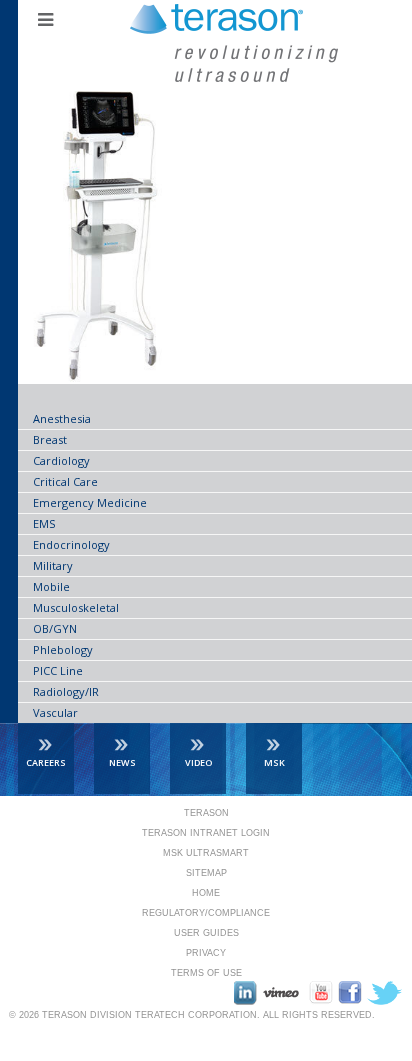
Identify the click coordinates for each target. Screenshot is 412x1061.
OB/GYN (55, 628)
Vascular (55, 712)
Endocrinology (71, 544)
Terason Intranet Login (206, 833)
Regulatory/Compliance (206, 913)
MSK (274, 762)
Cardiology (61, 460)
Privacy (206, 953)
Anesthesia (62, 418)
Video (198, 762)
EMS (44, 523)
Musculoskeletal (76, 607)
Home (206, 893)
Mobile (51, 586)
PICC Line (58, 670)
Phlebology (63, 649)
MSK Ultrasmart (206, 853)
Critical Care (65, 481)
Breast (50, 439)
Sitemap (206, 873)
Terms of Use (206, 973)
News (122, 762)
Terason (206, 813)
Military (53, 565)
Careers (46, 762)
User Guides (206, 933)
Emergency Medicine (90, 502)
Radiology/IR (66, 691)
